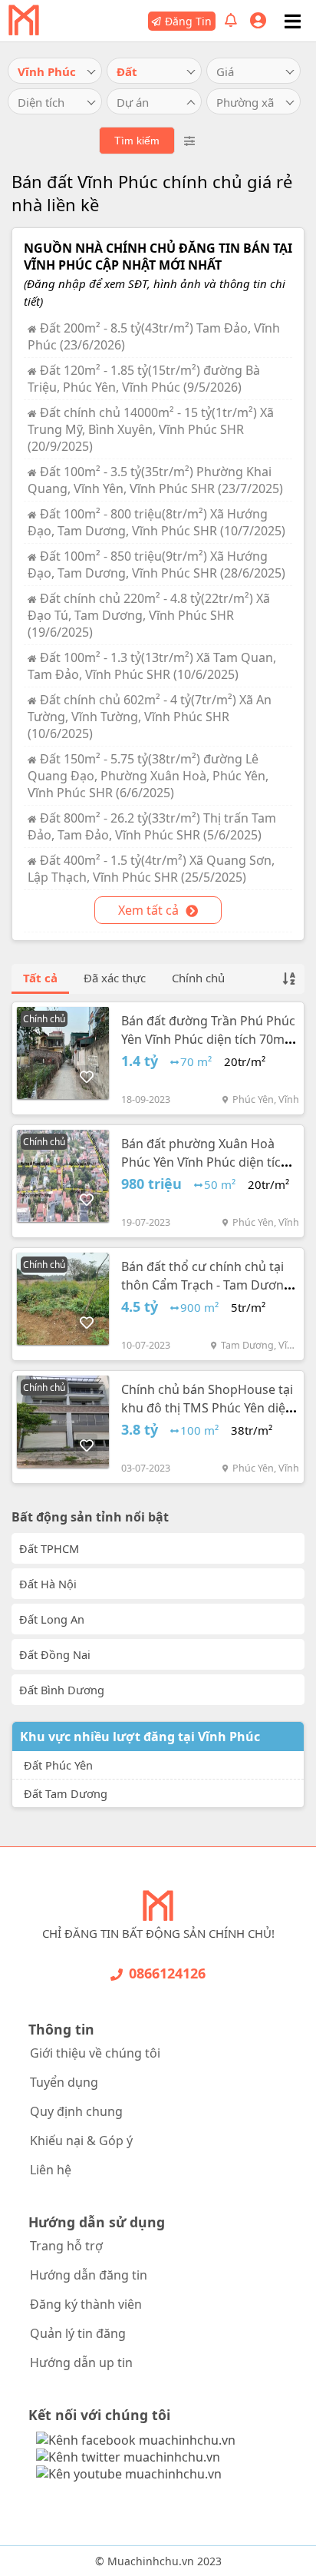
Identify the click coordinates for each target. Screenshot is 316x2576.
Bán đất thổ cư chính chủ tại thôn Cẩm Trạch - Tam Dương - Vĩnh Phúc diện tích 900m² (210, 1285)
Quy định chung (76, 2111)
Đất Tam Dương (66, 1793)
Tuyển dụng (64, 2082)
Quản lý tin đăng (78, 2333)
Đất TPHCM (49, 1548)
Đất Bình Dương (62, 1690)
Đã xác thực (115, 978)
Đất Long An (52, 1619)
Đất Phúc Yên (58, 1765)
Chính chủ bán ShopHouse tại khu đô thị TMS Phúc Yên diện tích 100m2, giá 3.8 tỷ (207, 1408)
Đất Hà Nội (48, 1584)
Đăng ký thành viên (86, 2304)
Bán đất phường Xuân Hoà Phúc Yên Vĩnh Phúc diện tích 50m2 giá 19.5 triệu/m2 (205, 1162)
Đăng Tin (188, 21)
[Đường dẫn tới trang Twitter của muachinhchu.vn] (128, 2457)
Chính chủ (198, 978)
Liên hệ (51, 2170)
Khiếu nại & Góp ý (81, 2141)
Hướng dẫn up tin (81, 2362)
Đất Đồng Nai (55, 1654)
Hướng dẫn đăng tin (89, 2275)
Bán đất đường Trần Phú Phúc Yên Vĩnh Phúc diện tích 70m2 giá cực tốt (208, 1039)
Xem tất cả (150, 910)
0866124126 (167, 1973)
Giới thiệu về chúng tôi (95, 2053)
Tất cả (40, 978)
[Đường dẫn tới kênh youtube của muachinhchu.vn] (129, 2474)
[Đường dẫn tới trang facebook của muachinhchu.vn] (136, 2440)
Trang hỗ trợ (66, 2246)
